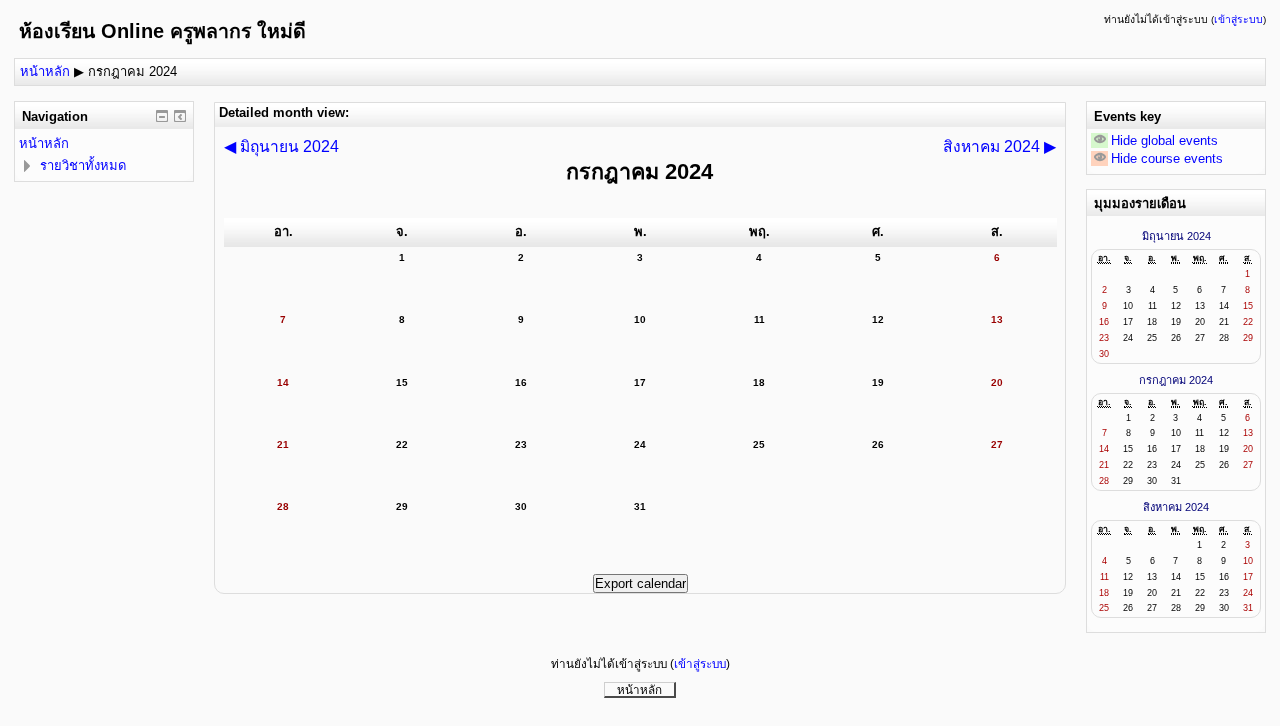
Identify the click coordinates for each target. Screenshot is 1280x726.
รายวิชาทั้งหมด (83, 165)
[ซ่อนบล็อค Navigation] (162, 116)
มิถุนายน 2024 (1176, 236)
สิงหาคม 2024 (1176, 507)
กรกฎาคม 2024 (132, 71)
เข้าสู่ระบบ (1238, 19)
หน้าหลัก (45, 71)
